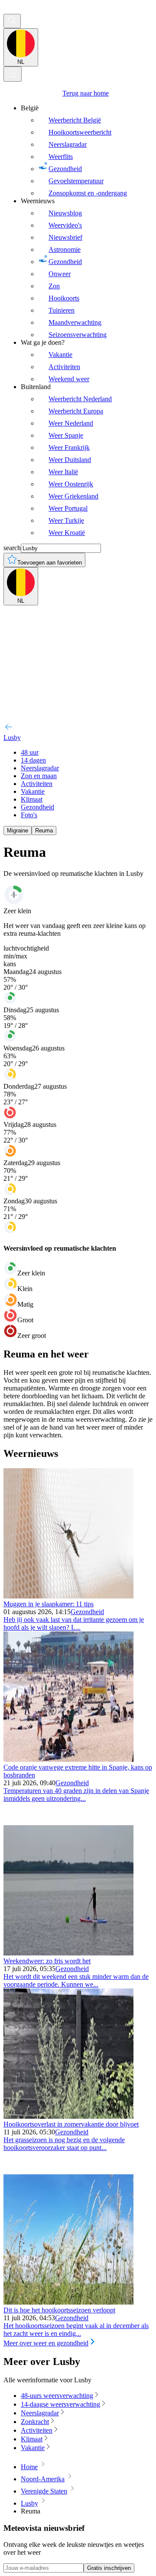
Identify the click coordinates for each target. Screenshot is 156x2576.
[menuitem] (87, 151)
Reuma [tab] (44, 831)
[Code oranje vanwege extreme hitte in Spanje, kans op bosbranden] (68, 1759)
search (12, 548)
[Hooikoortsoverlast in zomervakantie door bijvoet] (68, 2116)
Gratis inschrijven (109, 2568)
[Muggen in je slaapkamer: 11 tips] (68, 1596)
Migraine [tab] (18, 831)
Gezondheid (87, 1612)
